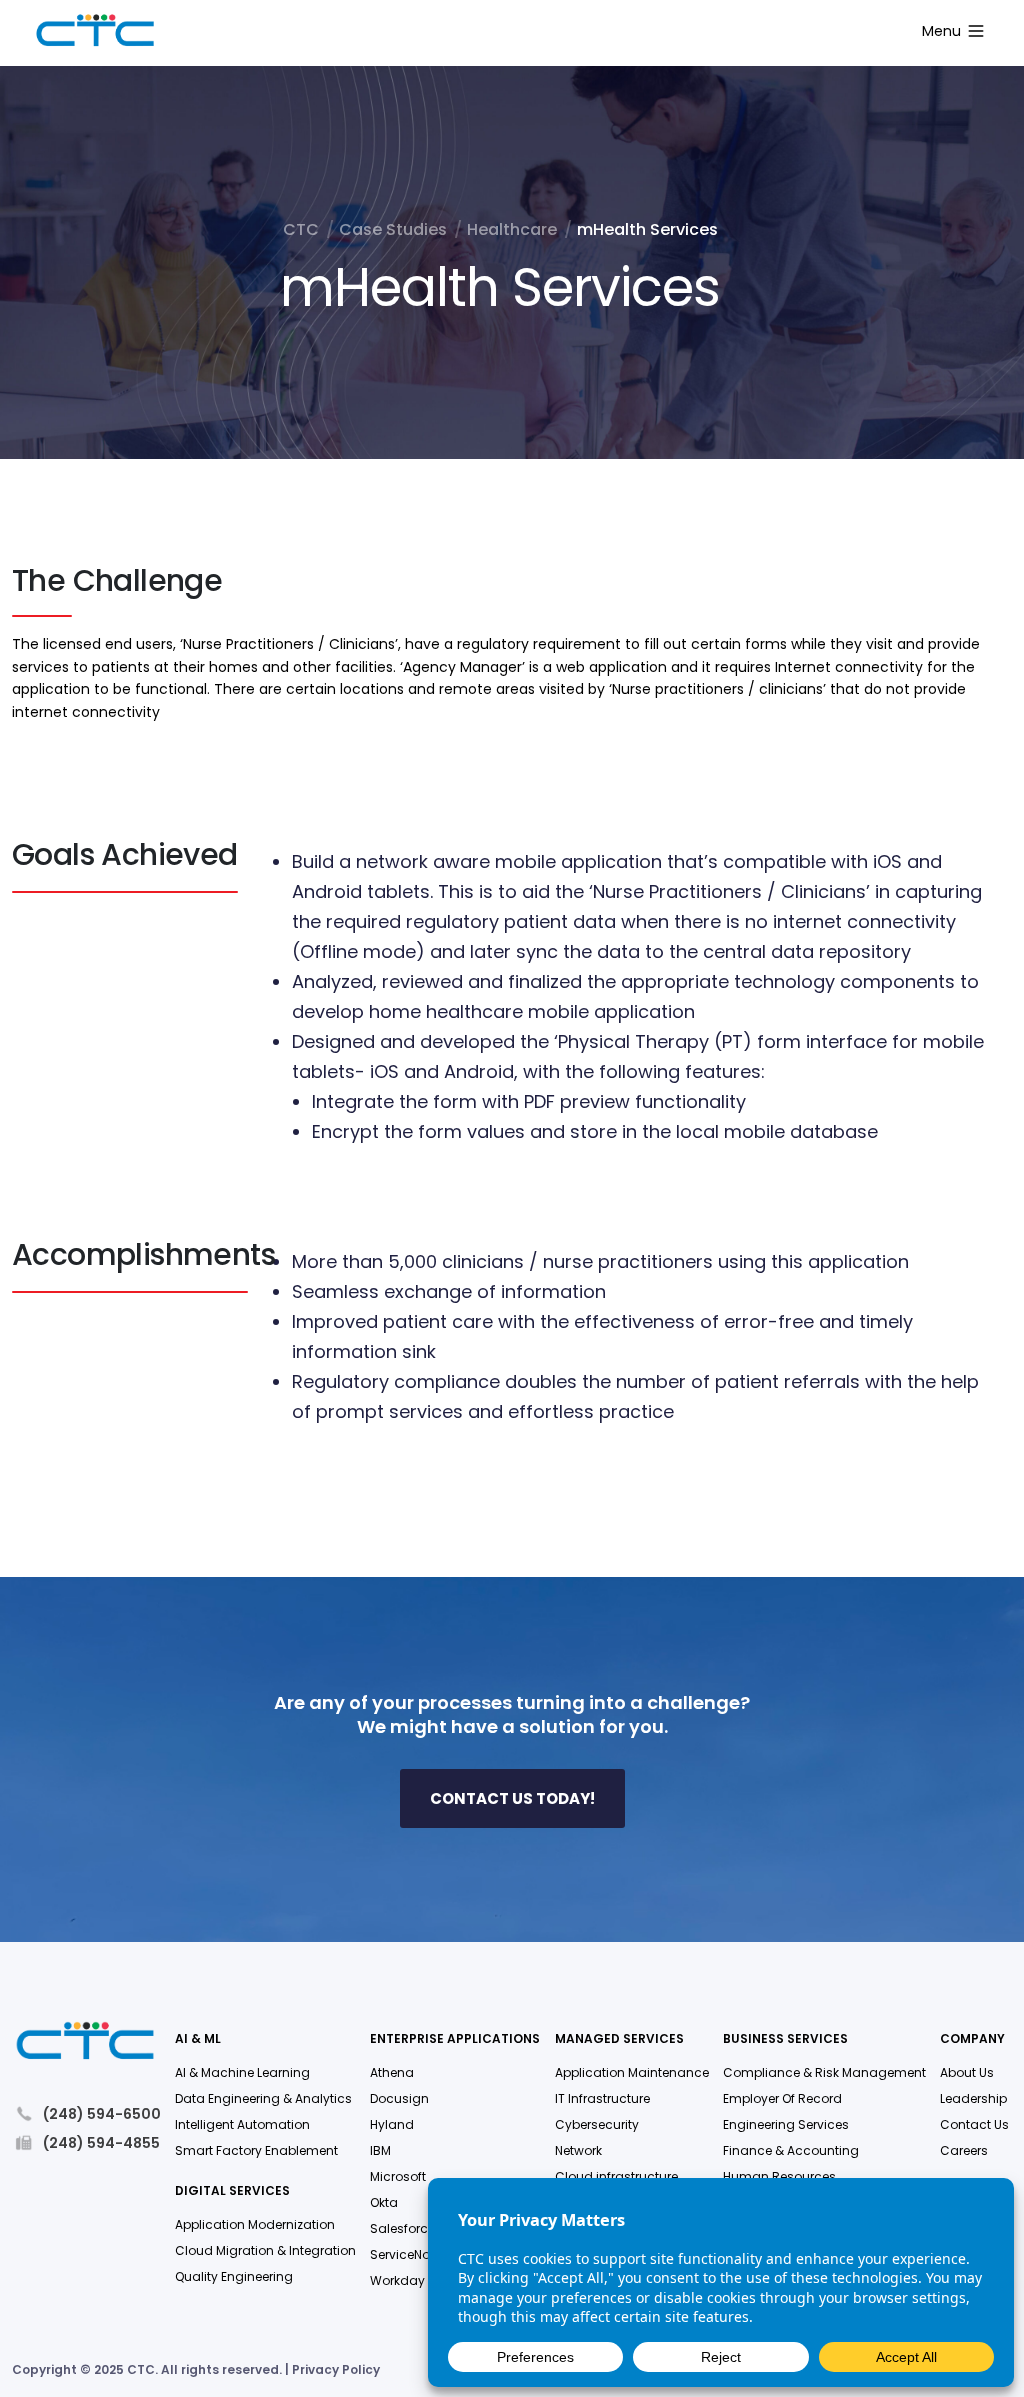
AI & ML (198, 2039)
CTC (301, 229)
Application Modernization (255, 2224)
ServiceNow (405, 2254)
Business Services (785, 2039)
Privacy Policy (336, 2369)
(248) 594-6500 (102, 2113)
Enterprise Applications (455, 2039)
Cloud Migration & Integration (265, 2250)
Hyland (392, 2124)
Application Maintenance (632, 2072)
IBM (380, 2150)
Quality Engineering (234, 2276)
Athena (392, 2072)
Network (578, 2150)
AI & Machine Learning (242, 2072)
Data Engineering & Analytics (263, 2098)
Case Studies (393, 229)
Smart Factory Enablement (256, 2150)
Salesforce (402, 2228)
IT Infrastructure (602, 2098)
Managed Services (619, 2039)
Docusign (399, 2098)
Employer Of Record (782, 2098)
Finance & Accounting (791, 2150)
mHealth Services (647, 229)
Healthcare (512, 229)
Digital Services (232, 2191)
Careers (964, 2150)
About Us (967, 2072)
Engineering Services (786, 2124)
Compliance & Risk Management (824, 2072)
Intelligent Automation (242, 2124)
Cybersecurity (597, 2124)
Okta (384, 2202)
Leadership (973, 2098)
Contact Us (974, 2124)
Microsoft (398, 2176)
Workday (397, 2280)
